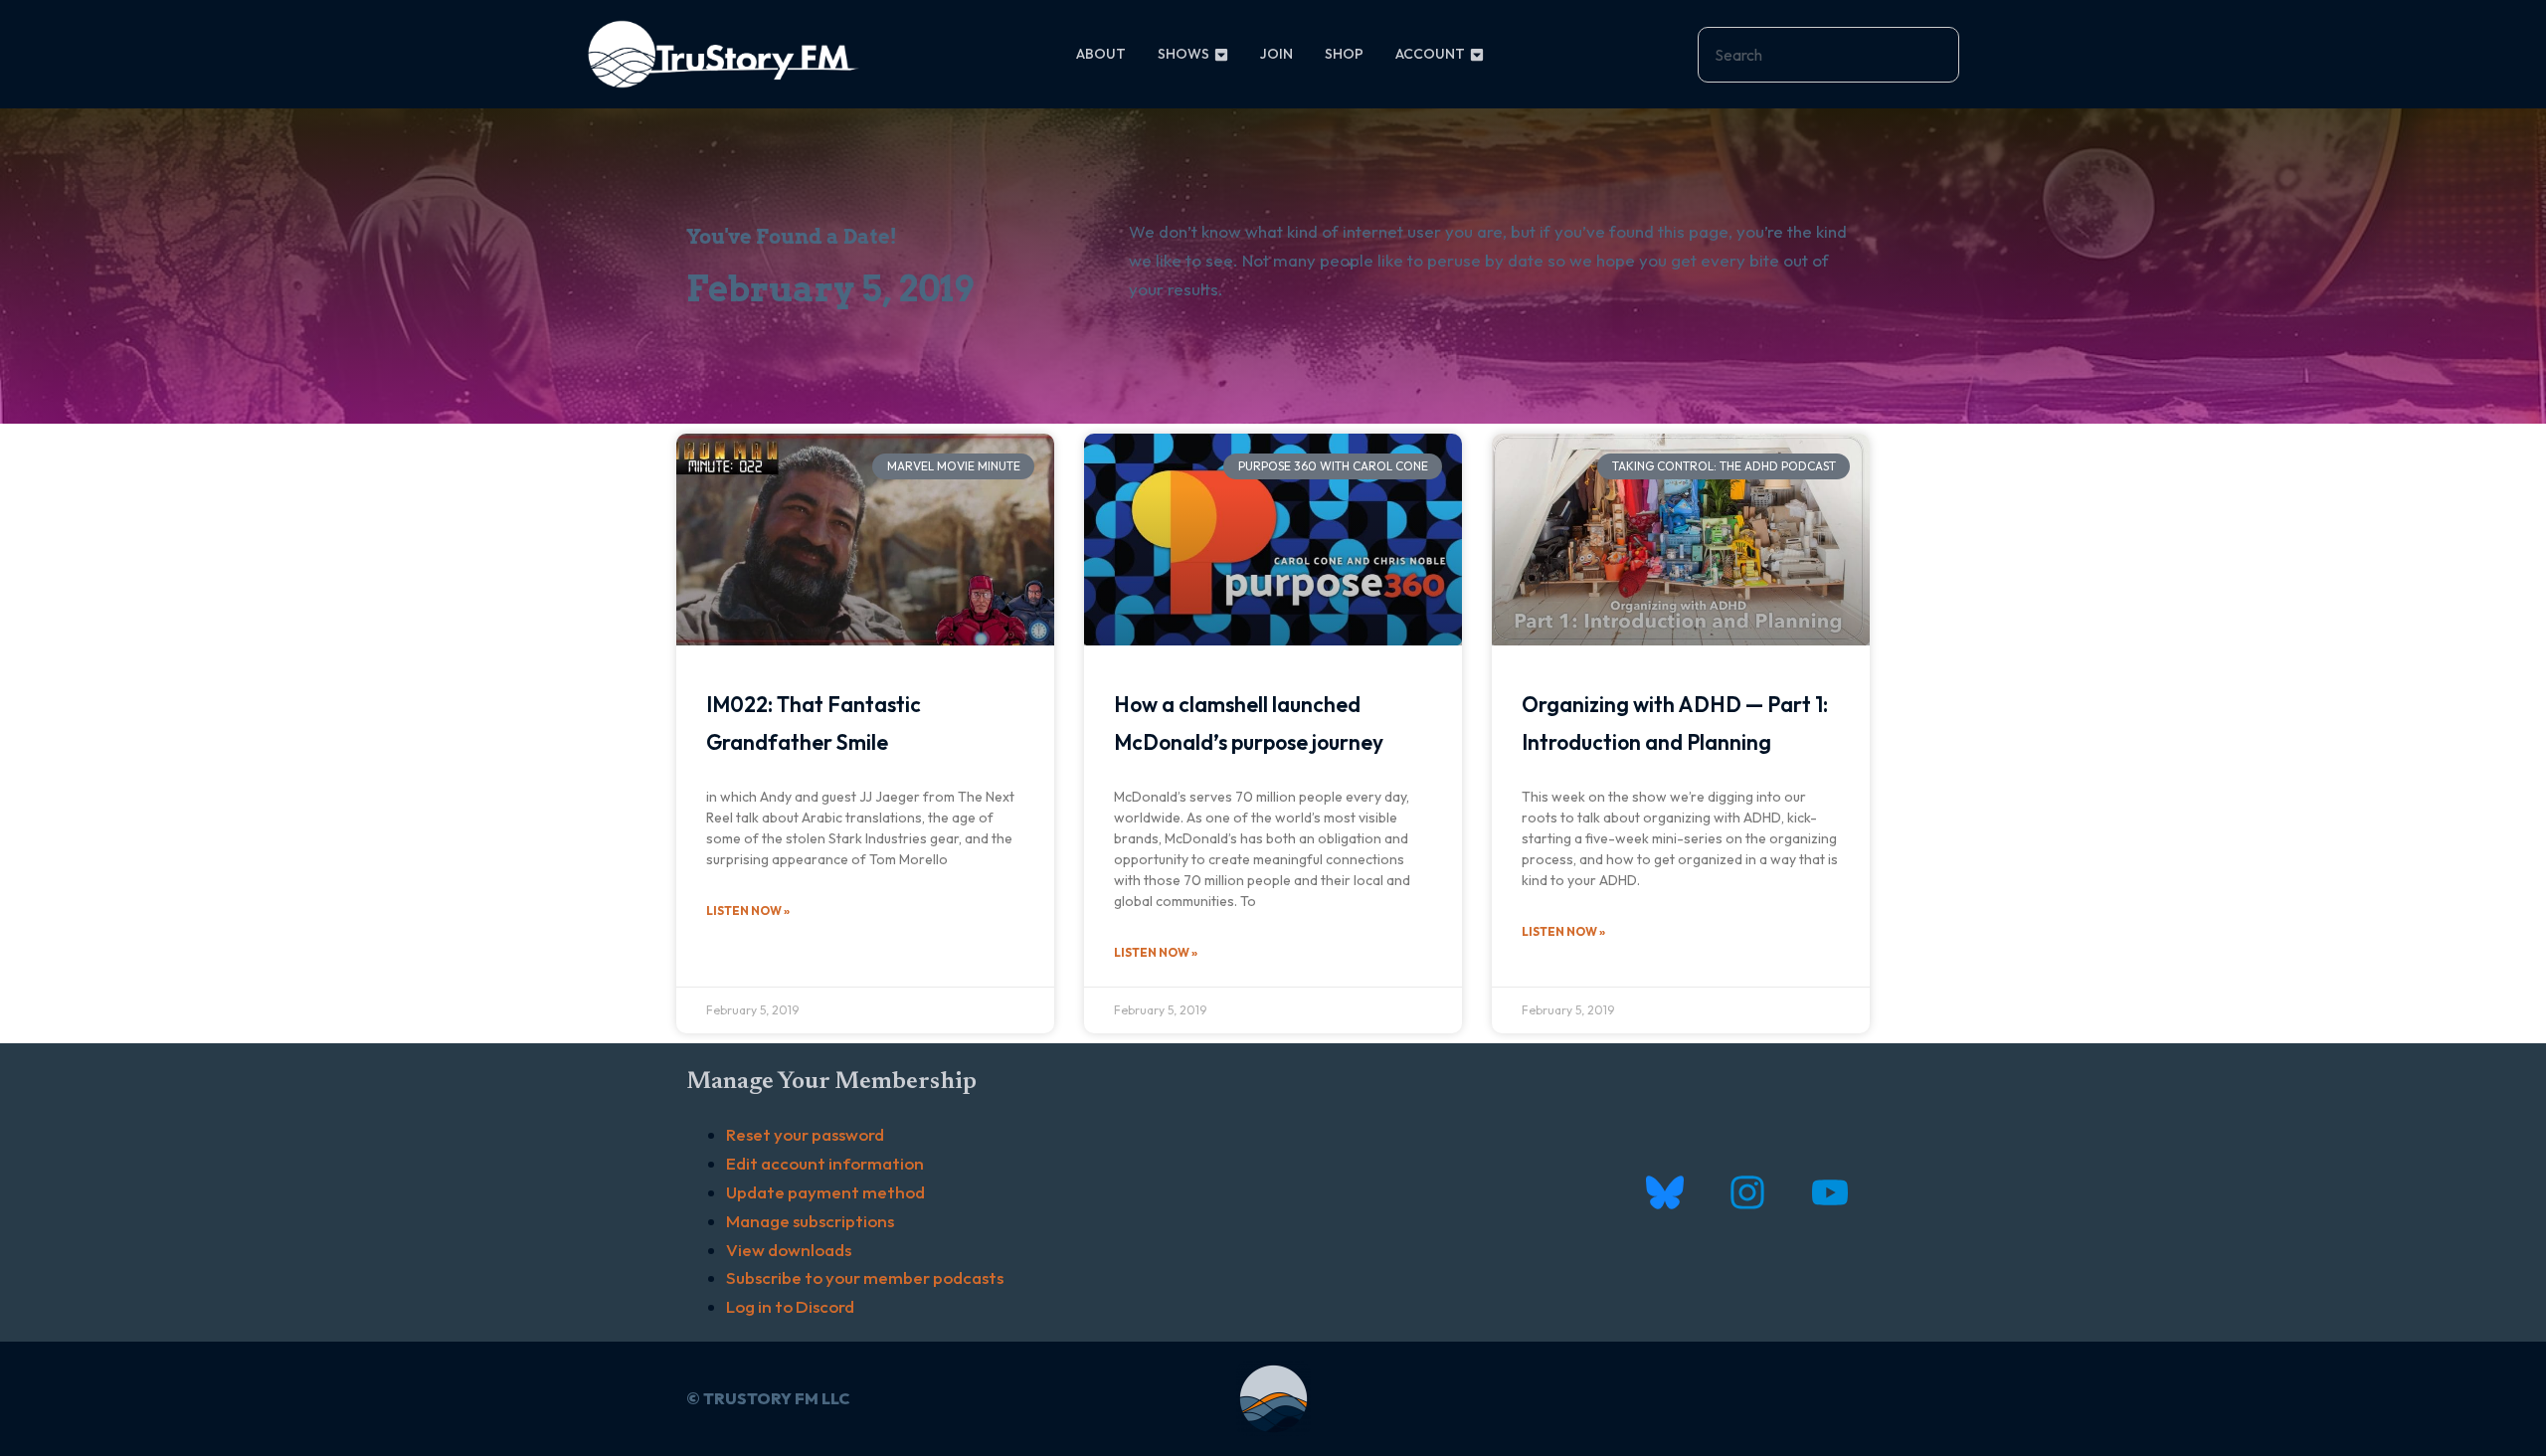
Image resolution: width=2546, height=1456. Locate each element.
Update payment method (825, 1192)
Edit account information (825, 1163)
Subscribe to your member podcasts (865, 1277)
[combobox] (1828, 55)
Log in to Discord (790, 1306)
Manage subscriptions (810, 1221)
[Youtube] (1829, 1193)
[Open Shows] (1221, 54)
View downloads (789, 1250)
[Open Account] (1477, 54)
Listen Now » (748, 910)
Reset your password (805, 1134)
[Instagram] (1747, 1193)
